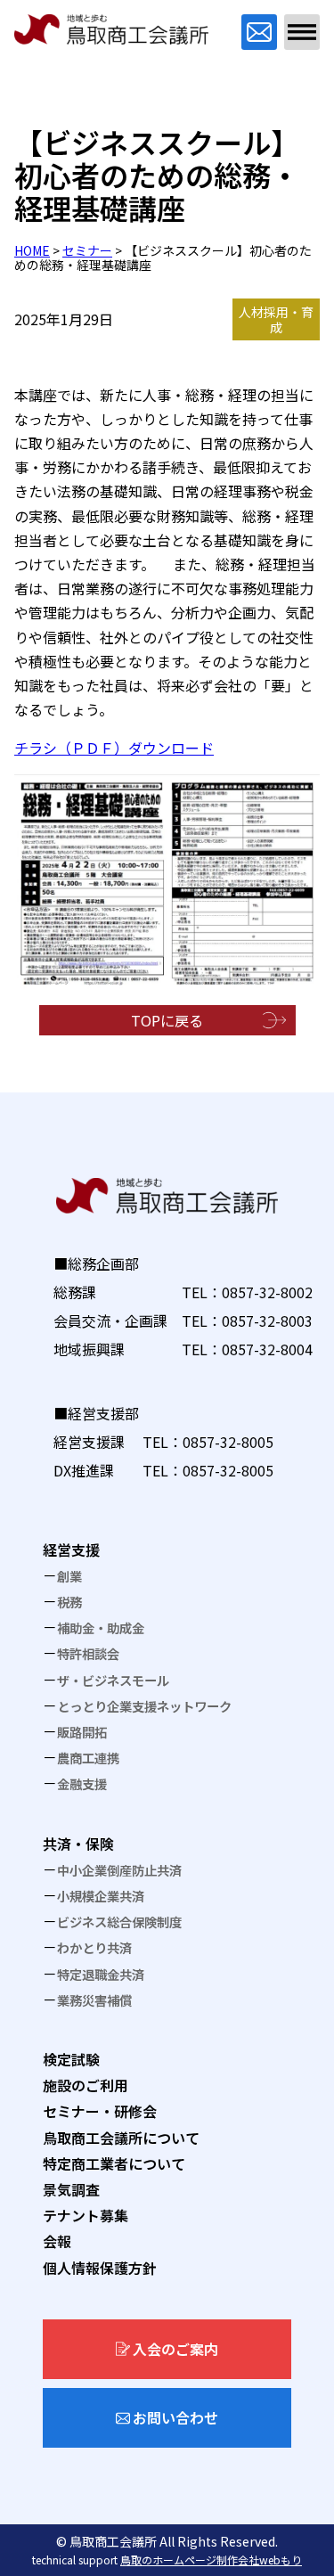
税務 (69, 1602)
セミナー (87, 250)
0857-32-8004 (267, 1349)
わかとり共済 (94, 1947)
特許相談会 (88, 1653)
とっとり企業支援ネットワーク (144, 1706)
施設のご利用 (86, 2085)
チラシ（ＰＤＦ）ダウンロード (114, 748)
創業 (69, 1576)
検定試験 (71, 2059)
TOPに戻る (167, 1020)
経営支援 (71, 1550)
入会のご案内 (175, 2349)
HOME (32, 250)
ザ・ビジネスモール (113, 1680)
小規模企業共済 (101, 1896)
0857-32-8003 (267, 1321)
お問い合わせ (175, 2417)
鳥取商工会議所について (121, 2138)
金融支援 (82, 1783)
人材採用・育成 (276, 319)
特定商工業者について (114, 2163)
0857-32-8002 (267, 1292)
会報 (57, 2241)
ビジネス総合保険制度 (119, 1922)
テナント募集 (86, 2215)
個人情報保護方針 (100, 2268)
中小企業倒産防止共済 (119, 1870)
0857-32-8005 (228, 1442)
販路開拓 (82, 1732)
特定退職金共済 (101, 1974)
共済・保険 (78, 1844)
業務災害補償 (94, 2000)
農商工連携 (88, 1758)
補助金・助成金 (101, 1627)
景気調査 (71, 2189)
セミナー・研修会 (100, 2111)
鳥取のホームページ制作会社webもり (211, 2560)
